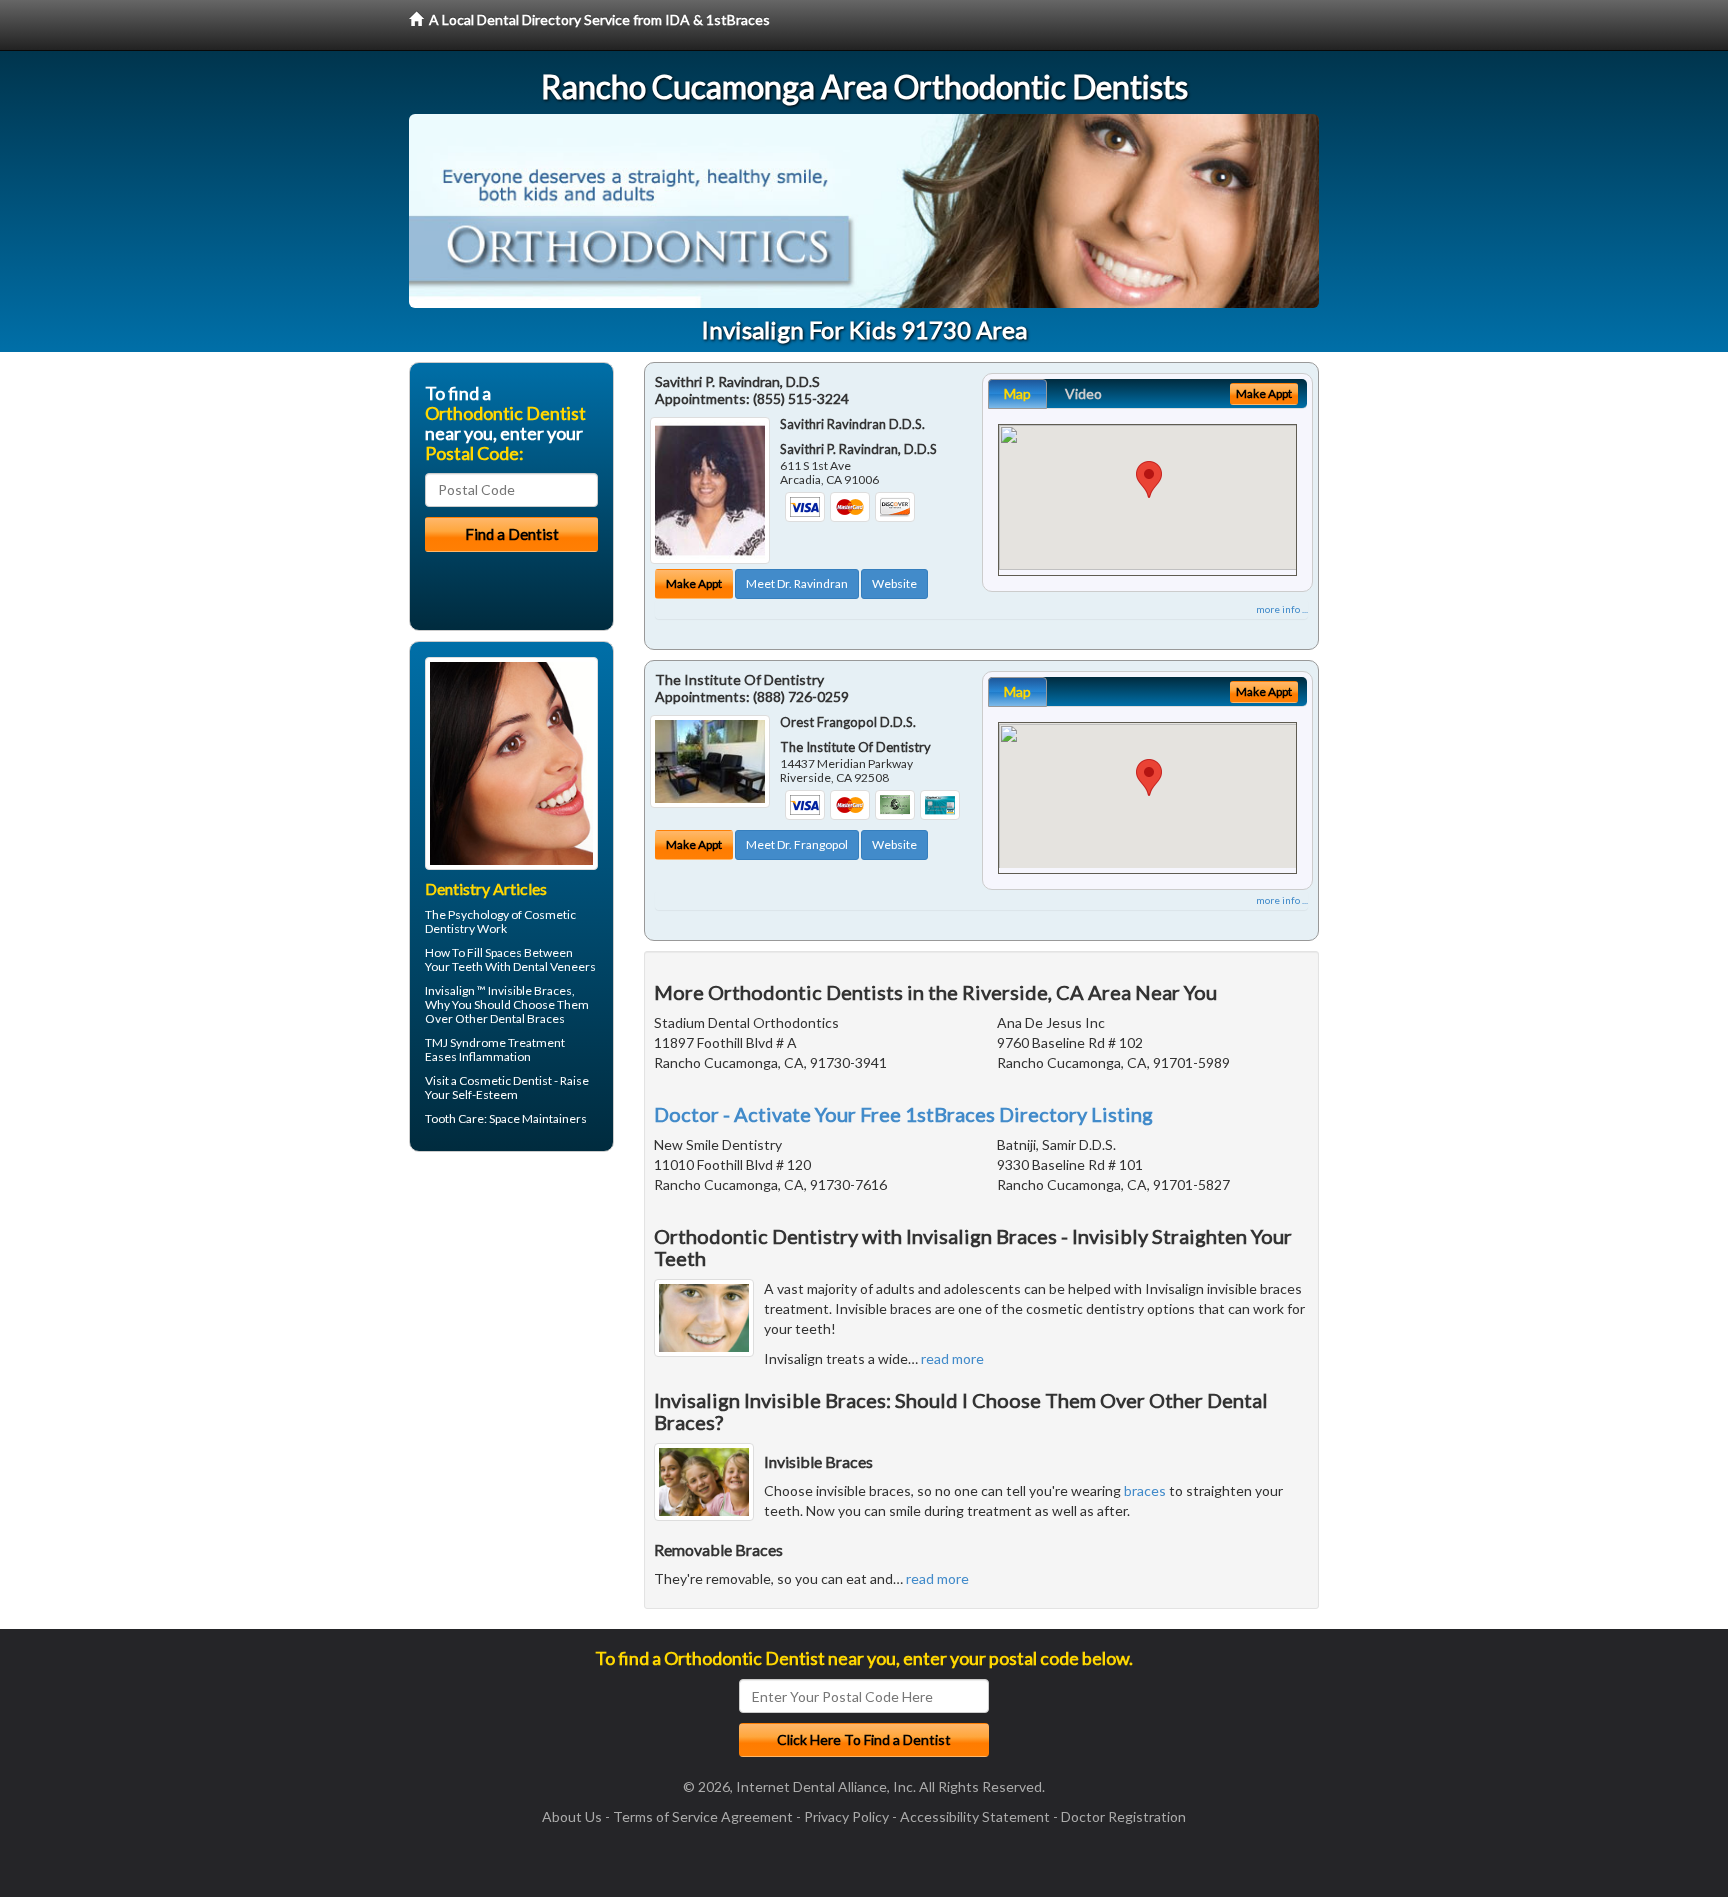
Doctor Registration (1123, 1816)
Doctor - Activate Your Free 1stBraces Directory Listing (903, 1114)
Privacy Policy (846, 1816)
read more (952, 1358)
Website (894, 583)
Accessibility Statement (975, 1816)
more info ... (1282, 609)
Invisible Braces (530, 990)
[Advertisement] (511, 1322)
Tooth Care (454, 1118)
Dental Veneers (554, 966)
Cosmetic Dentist (505, 1080)
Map (1017, 393)
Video (1083, 393)
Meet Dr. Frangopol (797, 844)
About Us (572, 1816)
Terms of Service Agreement (703, 1816)
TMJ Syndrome (465, 1042)
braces (1145, 1490)
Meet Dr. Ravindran (797, 583)
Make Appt (694, 583)
